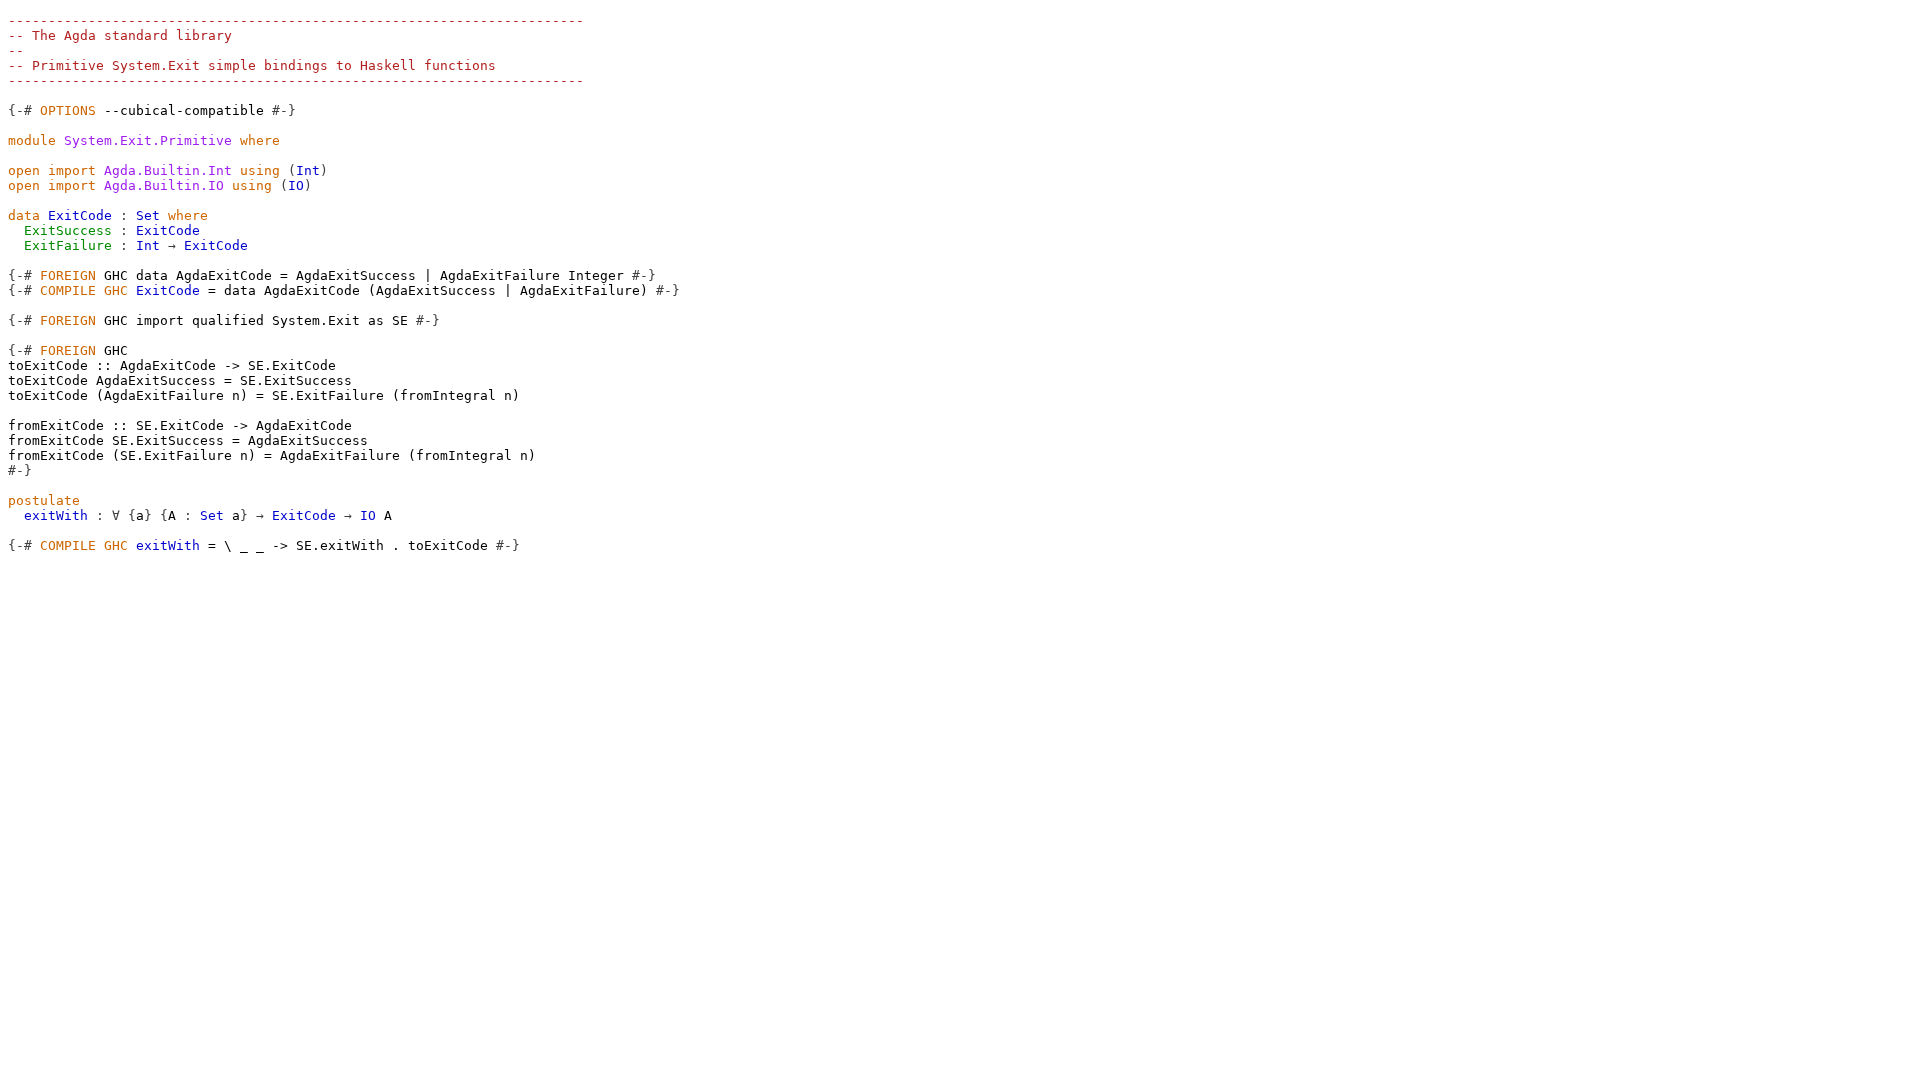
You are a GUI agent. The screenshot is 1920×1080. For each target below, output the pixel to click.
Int (308, 170)
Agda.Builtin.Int (168, 170)
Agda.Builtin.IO (164, 185)
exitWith (56, 515)
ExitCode (80, 215)
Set (148, 215)
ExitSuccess (68, 230)
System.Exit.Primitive (148, 140)
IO (296, 185)
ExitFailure (68, 245)
